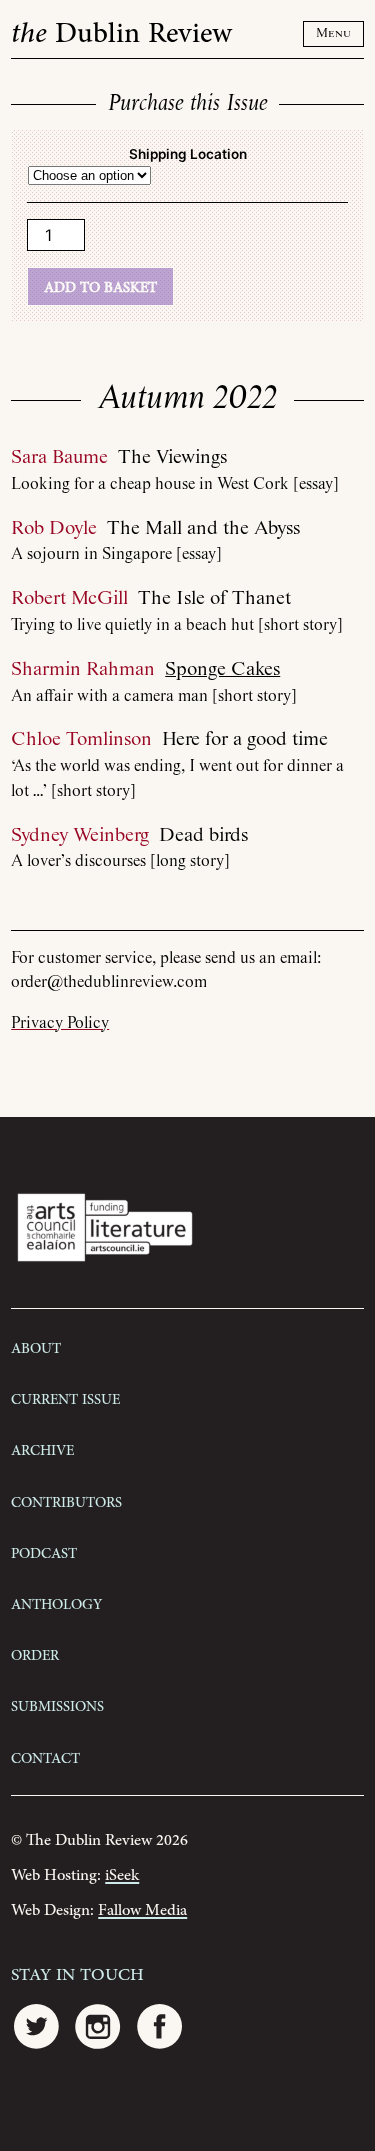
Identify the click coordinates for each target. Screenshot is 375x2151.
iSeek (122, 1875)
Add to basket (100, 286)
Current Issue (65, 1398)
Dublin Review (121, 34)
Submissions (57, 1705)
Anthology (56, 1603)
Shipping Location (188, 154)
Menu (333, 33)
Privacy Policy (60, 1023)
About (36, 1347)
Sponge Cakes (222, 669)
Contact (45, 1757)
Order (35, 1654)
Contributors (66, 1501)
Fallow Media (142, 1910)
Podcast (44, 1552)
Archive (42, 1449)
